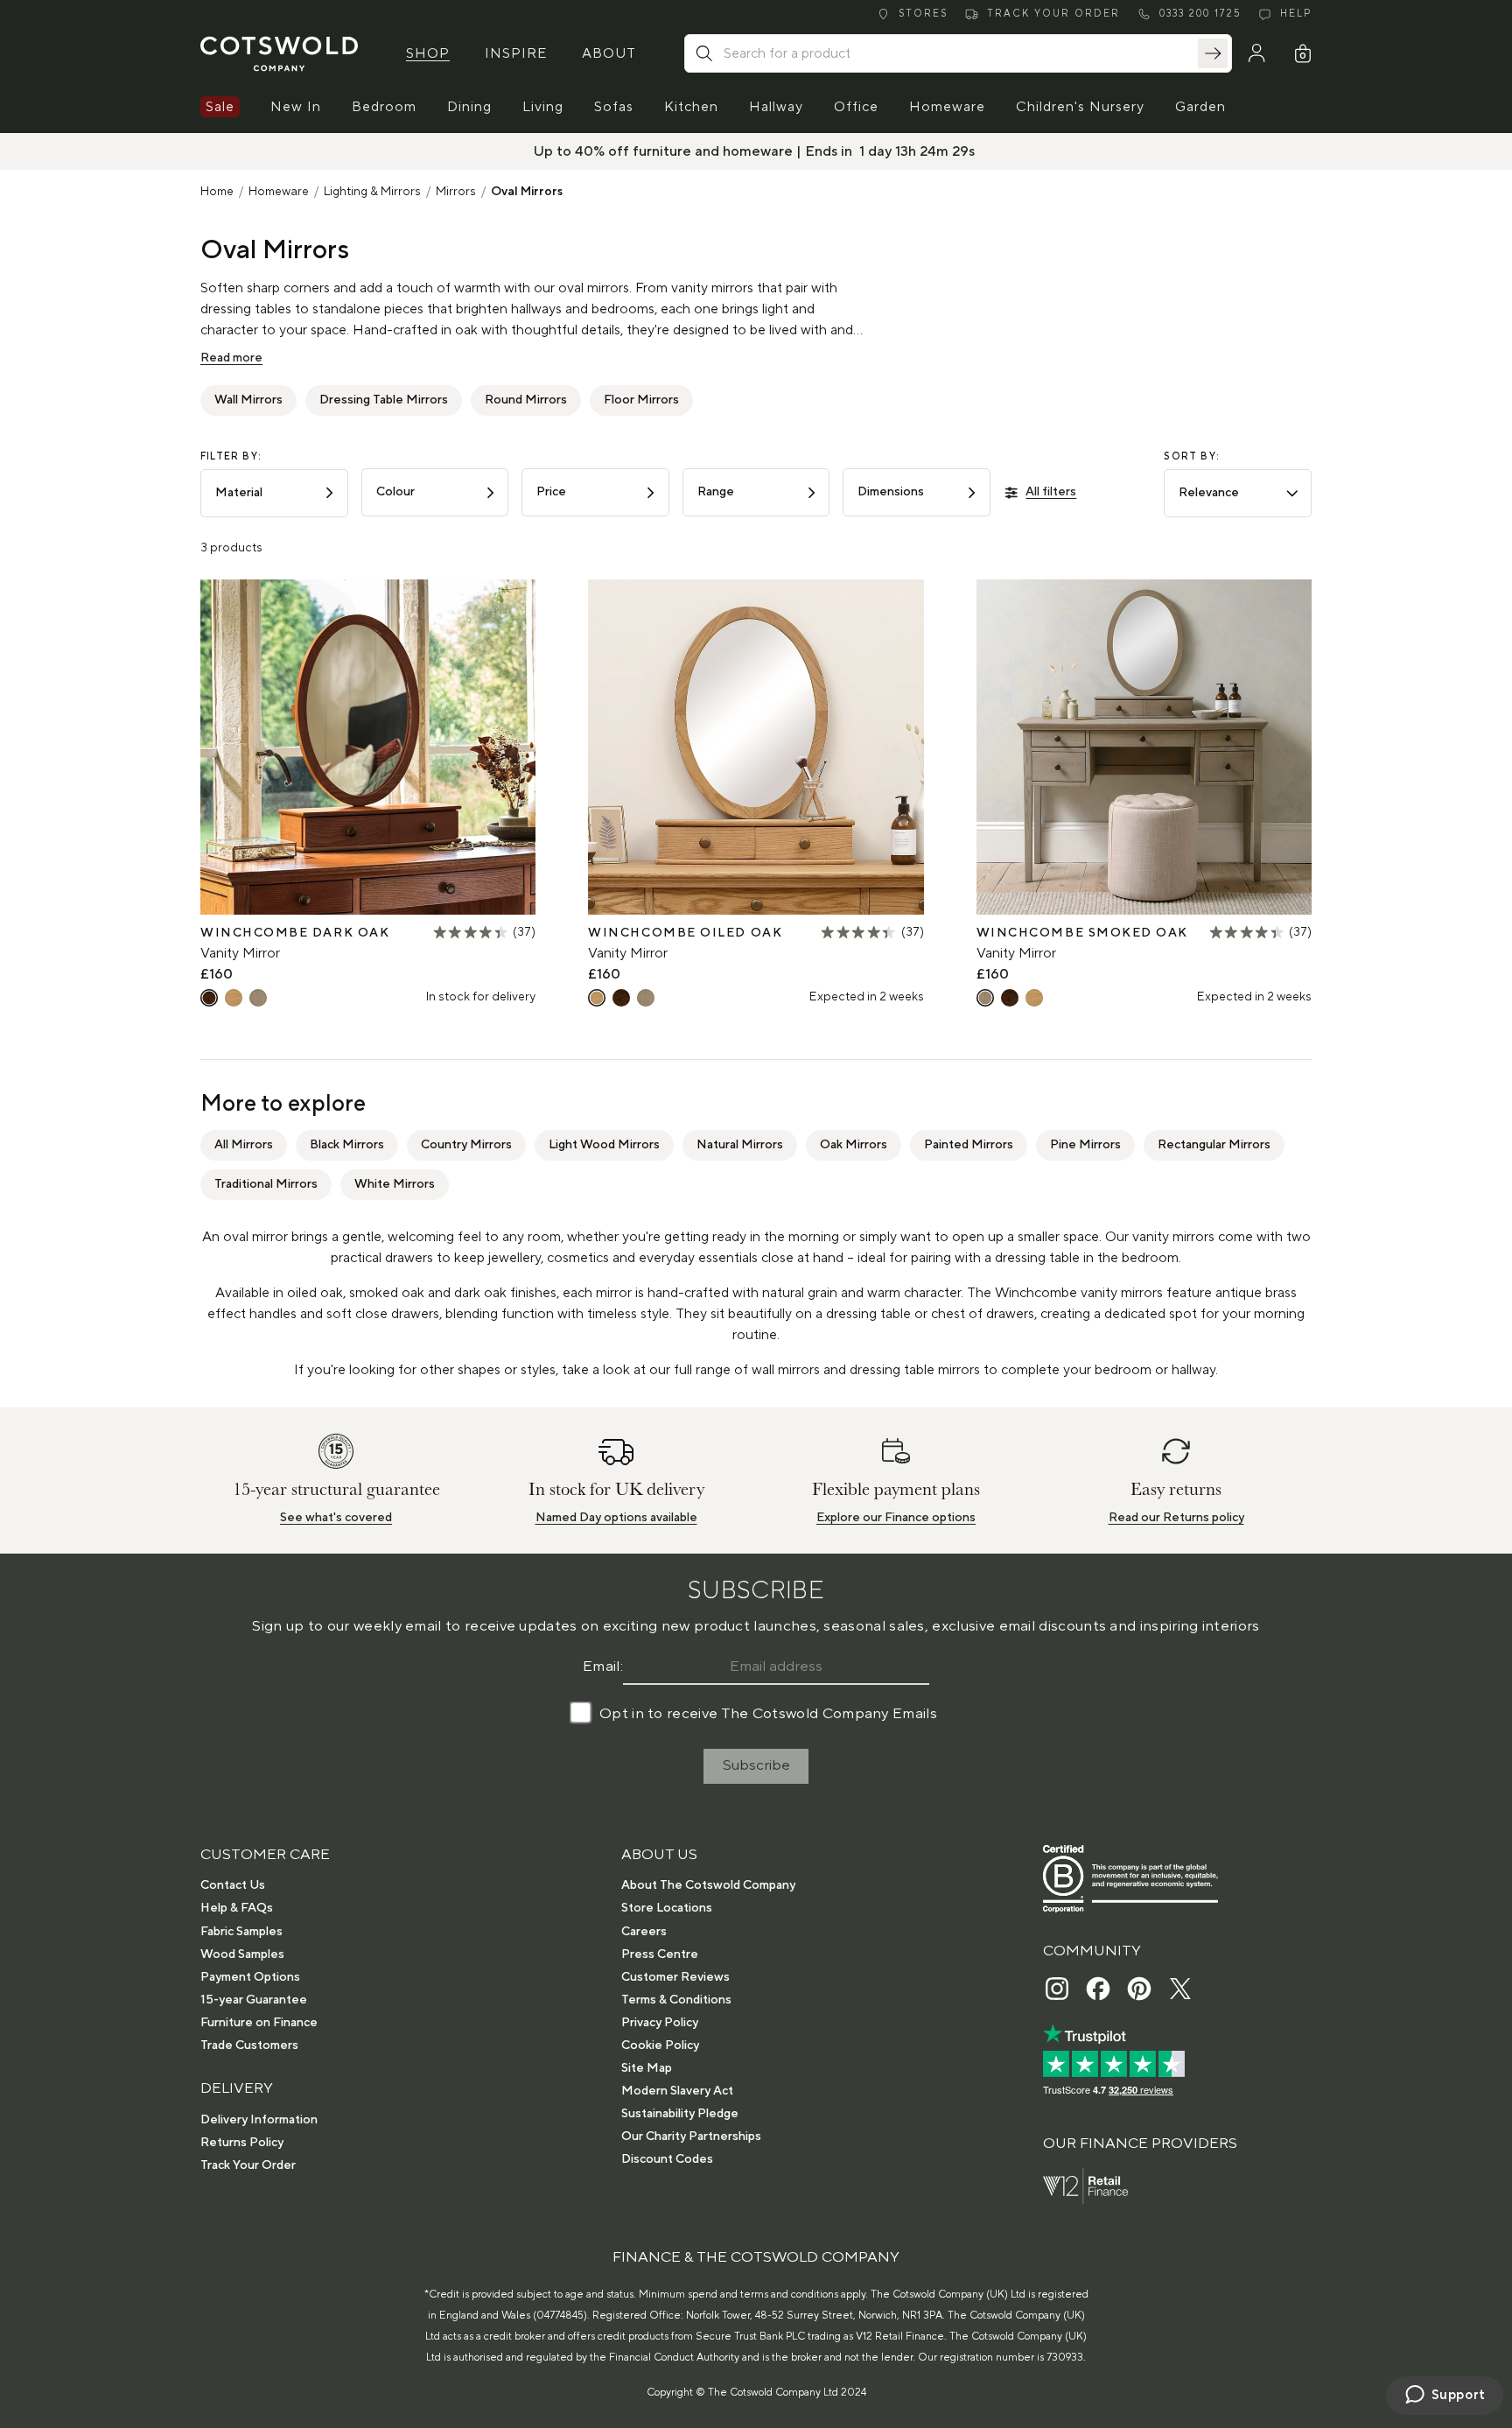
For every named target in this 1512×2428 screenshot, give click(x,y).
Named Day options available (616, 1518)
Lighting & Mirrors (372, 192)
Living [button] (543, 107)
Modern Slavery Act (677, 2091)
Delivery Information (259, 2120)
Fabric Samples (241, 1932)
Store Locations (667, 1908)
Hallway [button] (776, 107)
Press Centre (660, 1954)
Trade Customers (249, 2046)
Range (716, 492)
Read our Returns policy (1176, 1518)
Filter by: (231, 457)
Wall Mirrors (248, 400)
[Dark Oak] (209, 998)
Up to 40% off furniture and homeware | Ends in (695, 151)
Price (551, 492)
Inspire (516, 53)
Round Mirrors (526, 400)
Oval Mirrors (527, 192)
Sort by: (1192, 457)
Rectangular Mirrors (1214, 1145)
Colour (395, 492)
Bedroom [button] (384, 107)
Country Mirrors (466, 1145)
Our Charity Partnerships (691, 2137)
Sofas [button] (614, 107)
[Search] (1213, 53)
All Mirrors (244, 1145)
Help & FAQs (237, 1908)
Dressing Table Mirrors (384, 400)
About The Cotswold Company (708, 1885)
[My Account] (1256, 53)
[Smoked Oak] (258, 998)
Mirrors (456, 192)
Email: (603, 1667)
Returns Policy (242, 2143)
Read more (231, 358)
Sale (220, 107)
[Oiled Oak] (234, 998)
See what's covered (336, 1518)
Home (217, 192)
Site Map (647, 2068)
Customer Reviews (675, 1977)
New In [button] (296, 107)
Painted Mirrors (969, 1145)
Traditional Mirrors (266, 1184)
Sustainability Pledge (680, 2114)
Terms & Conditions (676, 2000)
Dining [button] (469, 107)
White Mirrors (395, 1184)
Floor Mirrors (641, 400)
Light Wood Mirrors (604, 1145)
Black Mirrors (347, 1145)
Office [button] (856, 107)
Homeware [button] (947, 107)
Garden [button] (1200, 107)
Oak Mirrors (854, 1145)
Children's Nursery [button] (1080, 107)
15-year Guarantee (254, 2000)
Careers (644, 1932)
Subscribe (756, 1765)
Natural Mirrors (740, 1145)
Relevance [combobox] (1209, 493)
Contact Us (233, 1885)
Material (239, 493)
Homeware (279, 192)
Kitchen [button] (691, 107)
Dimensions (891, 492)
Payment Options (250, 1977)
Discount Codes (667, 2159)
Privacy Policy (660, 2023)
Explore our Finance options (896, 1518)
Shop (428, 53)
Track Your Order (248, 2165)
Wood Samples (242, 1954)
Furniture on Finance (259, 2023)
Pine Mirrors (1085, 1145)
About (609, 53)
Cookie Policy (660, 2046)
